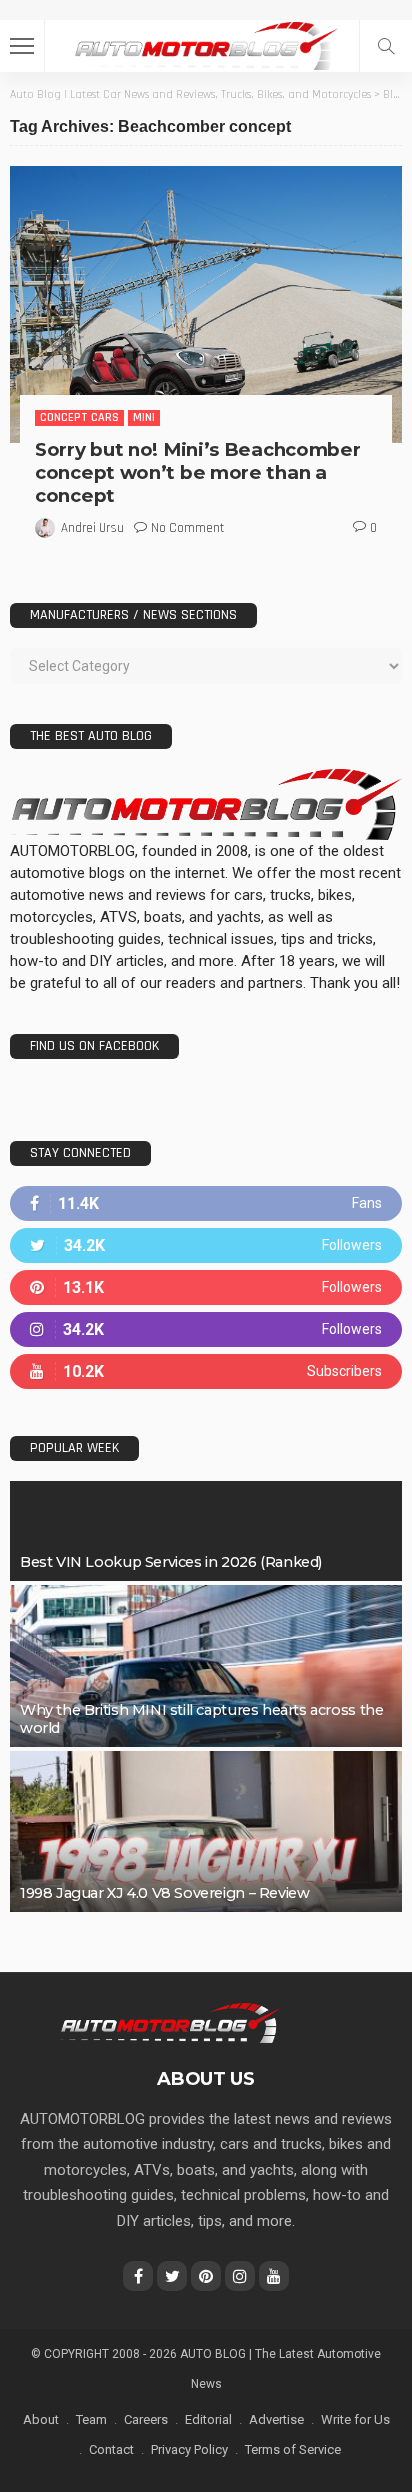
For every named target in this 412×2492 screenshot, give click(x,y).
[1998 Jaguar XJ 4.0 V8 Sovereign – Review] (206, 1832)
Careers (146, 2419)
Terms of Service (293, 2449)
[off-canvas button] (22, 46)
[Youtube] (206, 1371)
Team (91, 2419)
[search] (386, 46)
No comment (187, 528)
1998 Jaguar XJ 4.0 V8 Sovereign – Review (164, 1893)
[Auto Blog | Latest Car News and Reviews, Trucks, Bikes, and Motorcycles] (169, 2022)
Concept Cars (79, 417)
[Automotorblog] (206, 43)
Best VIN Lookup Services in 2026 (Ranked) (171, 1562)
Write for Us (355, 2419)
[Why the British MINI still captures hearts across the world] (206, 1666)
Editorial (208, 2419)
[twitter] (206, 1245)
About (41, 2419)
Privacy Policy (189, 2449)
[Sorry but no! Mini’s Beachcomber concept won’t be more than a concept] (206, 304)
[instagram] (206, 1329)
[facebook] (206, 1203)
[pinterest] (206, 1287)
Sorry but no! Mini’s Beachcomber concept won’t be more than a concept (197, 472)
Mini (144, 417)
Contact (111, 2449)
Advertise (276, 2419)
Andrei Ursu (92, 528)
